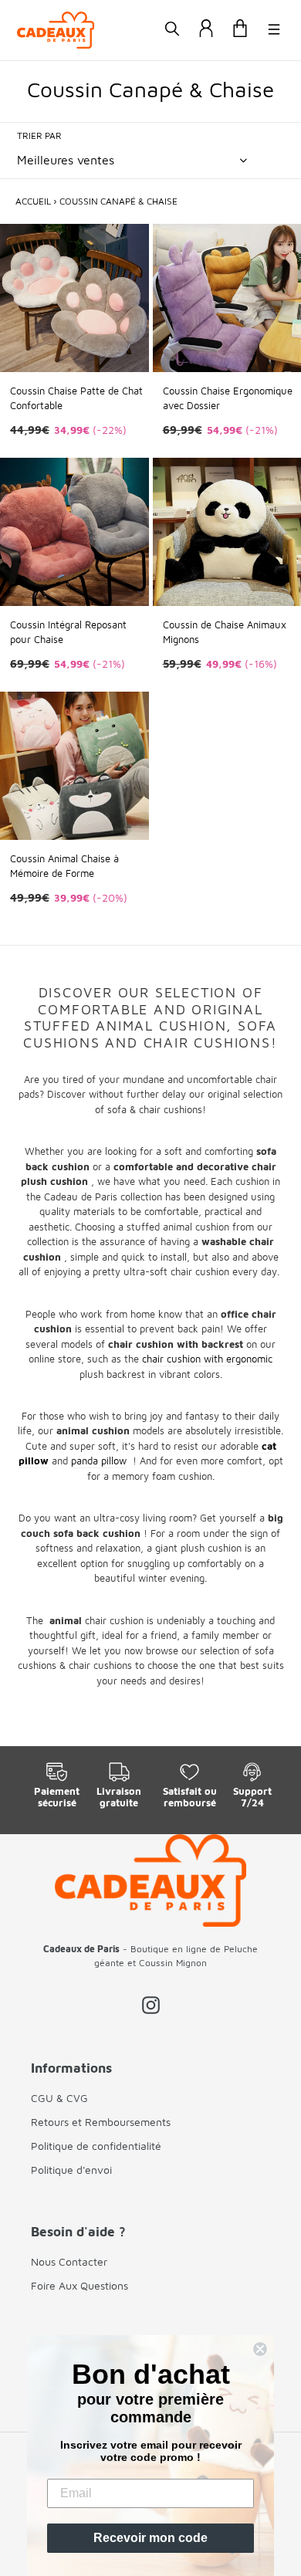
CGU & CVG (59, 2098)
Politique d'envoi (71, 2170)
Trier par (39, 135)
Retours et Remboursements (101, 2122)
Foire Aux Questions (79, 2285)
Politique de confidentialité (96, 2146)
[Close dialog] (260, 2349)
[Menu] (274, 30)
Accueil (33, 201)
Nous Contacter (69, 2261)
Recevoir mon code (150, 2538)
